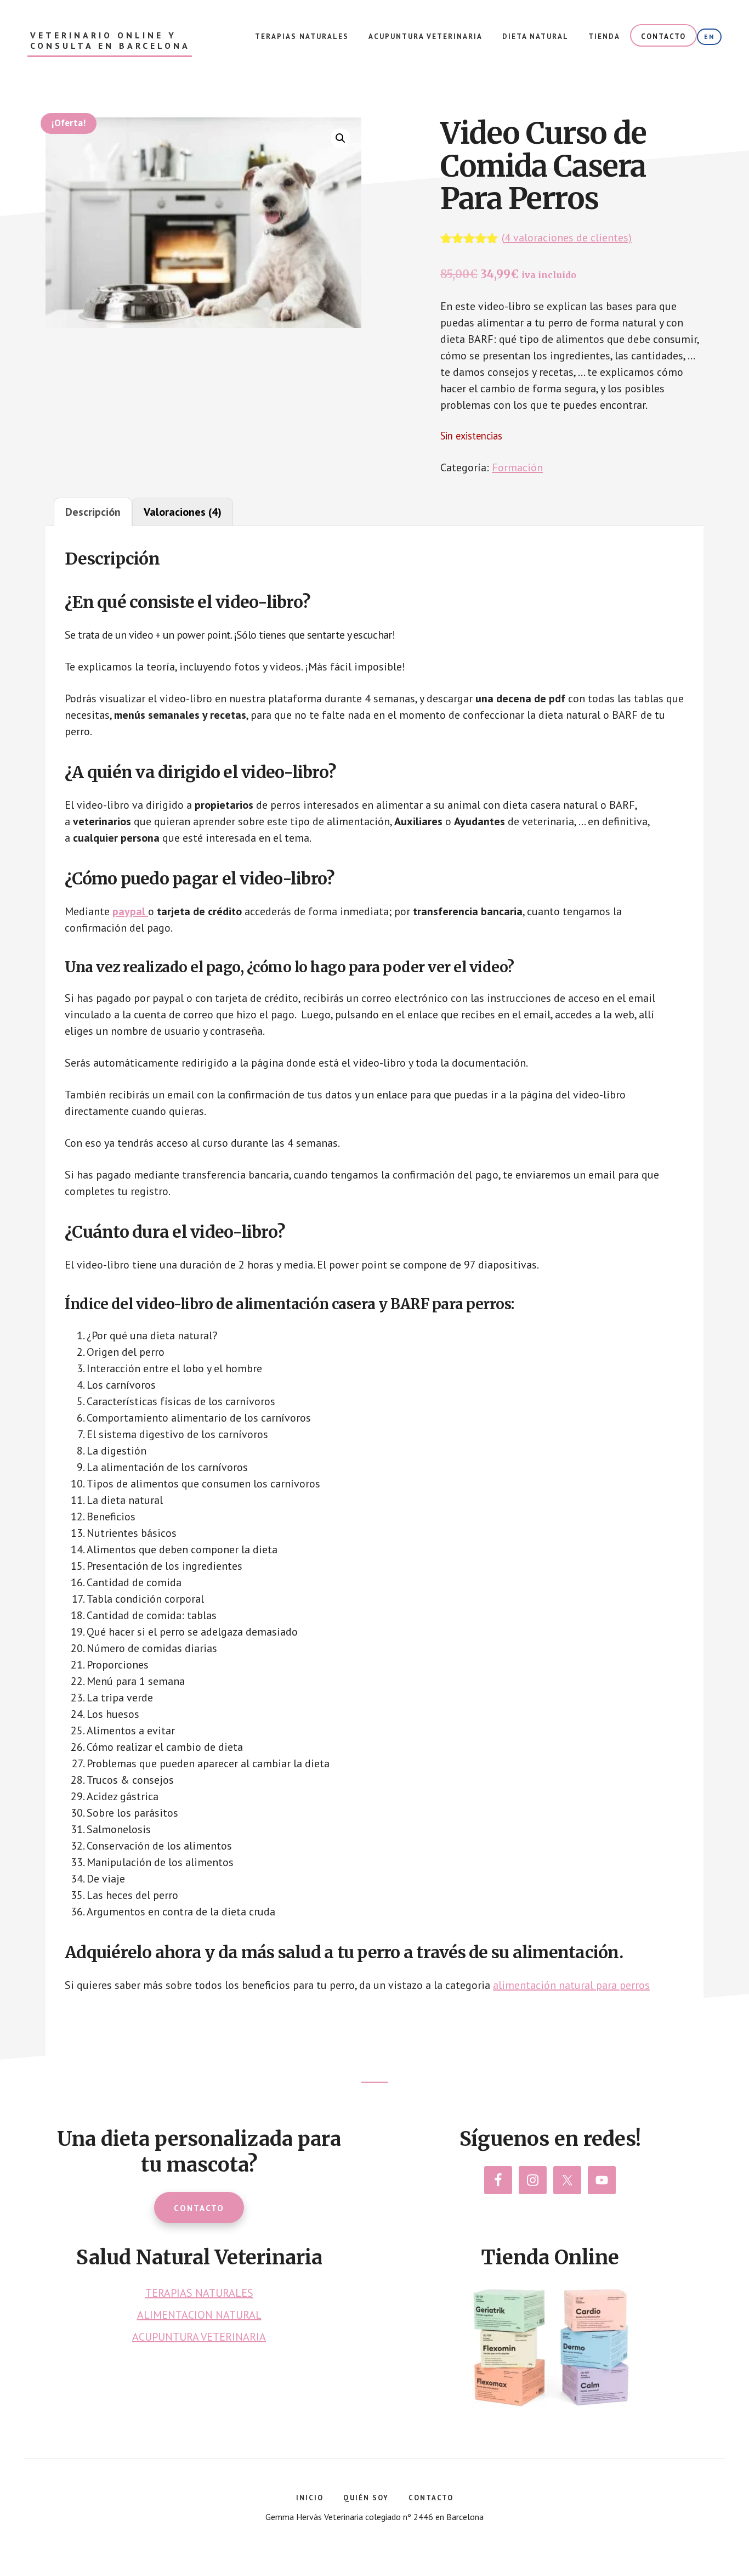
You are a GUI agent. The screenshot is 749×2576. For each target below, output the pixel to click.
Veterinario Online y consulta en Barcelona (110, 41)
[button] (341, 138)
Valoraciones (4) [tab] (183, 512)
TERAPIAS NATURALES (199, 2293)
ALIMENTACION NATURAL (199, 2315)
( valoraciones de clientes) (567, 238)
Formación (517, 467)
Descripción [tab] (93, 512)
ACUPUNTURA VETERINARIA (199, 2337)
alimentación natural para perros (571, 1985)
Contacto (199, 2208)
